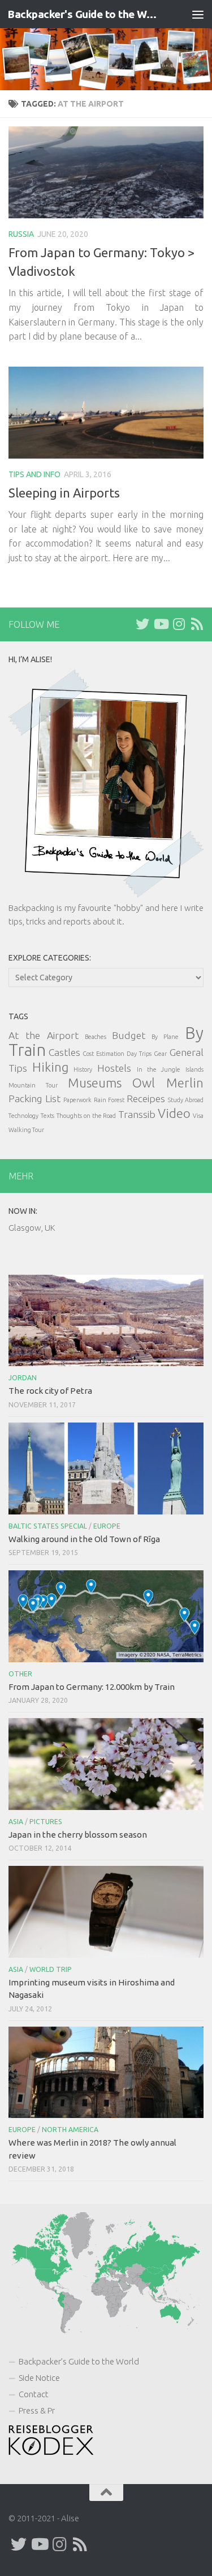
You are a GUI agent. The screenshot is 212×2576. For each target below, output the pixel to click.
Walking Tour (26, 1130)
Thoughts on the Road (86, 1116)
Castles (64, 1052)
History (83, 1069)
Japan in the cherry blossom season (78, 1835)
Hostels (114, 1068)
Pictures (46, 1822)
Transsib (137, 1114)
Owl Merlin (168, 1083)
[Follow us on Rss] (197, 624)
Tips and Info (34, 474)
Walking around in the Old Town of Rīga (84, 1539)
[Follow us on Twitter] (142, 624)
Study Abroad (186, 1100)
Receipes (146, 1098)
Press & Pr (37, 2410)
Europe (107, 1526)
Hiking (50, 1067)
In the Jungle (159, 1069)
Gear (160, 1054)
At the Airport (44, 1035)
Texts (47, 1116)
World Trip (51, 1969)
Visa (198, 1116)
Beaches (96, 1037)
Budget (129, 1035)
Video (174, 1113)
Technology (23, 1116)
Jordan (23, 1378)
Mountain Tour (33, 1085)
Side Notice (39, 2378)
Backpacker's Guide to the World (84, 14)
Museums (95, 1083)
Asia (16, 1822)
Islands (194, 1069)
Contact (34, 2394)
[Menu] (198, 14)
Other (20, 1674)
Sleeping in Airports (64, 493)
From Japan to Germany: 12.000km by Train (92, 1687)
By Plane (165, 1037)
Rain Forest (109, 1100)
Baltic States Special (48, 1526)
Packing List (34, 1098)
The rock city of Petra (50, 1391)
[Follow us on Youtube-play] (161, 624)
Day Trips (139, 1054)
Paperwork (77, 1100)
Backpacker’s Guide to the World (79, 2361)
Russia (21, 234)
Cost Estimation (103, 1054)
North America (70, 2130)
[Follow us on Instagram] (179, 624)
